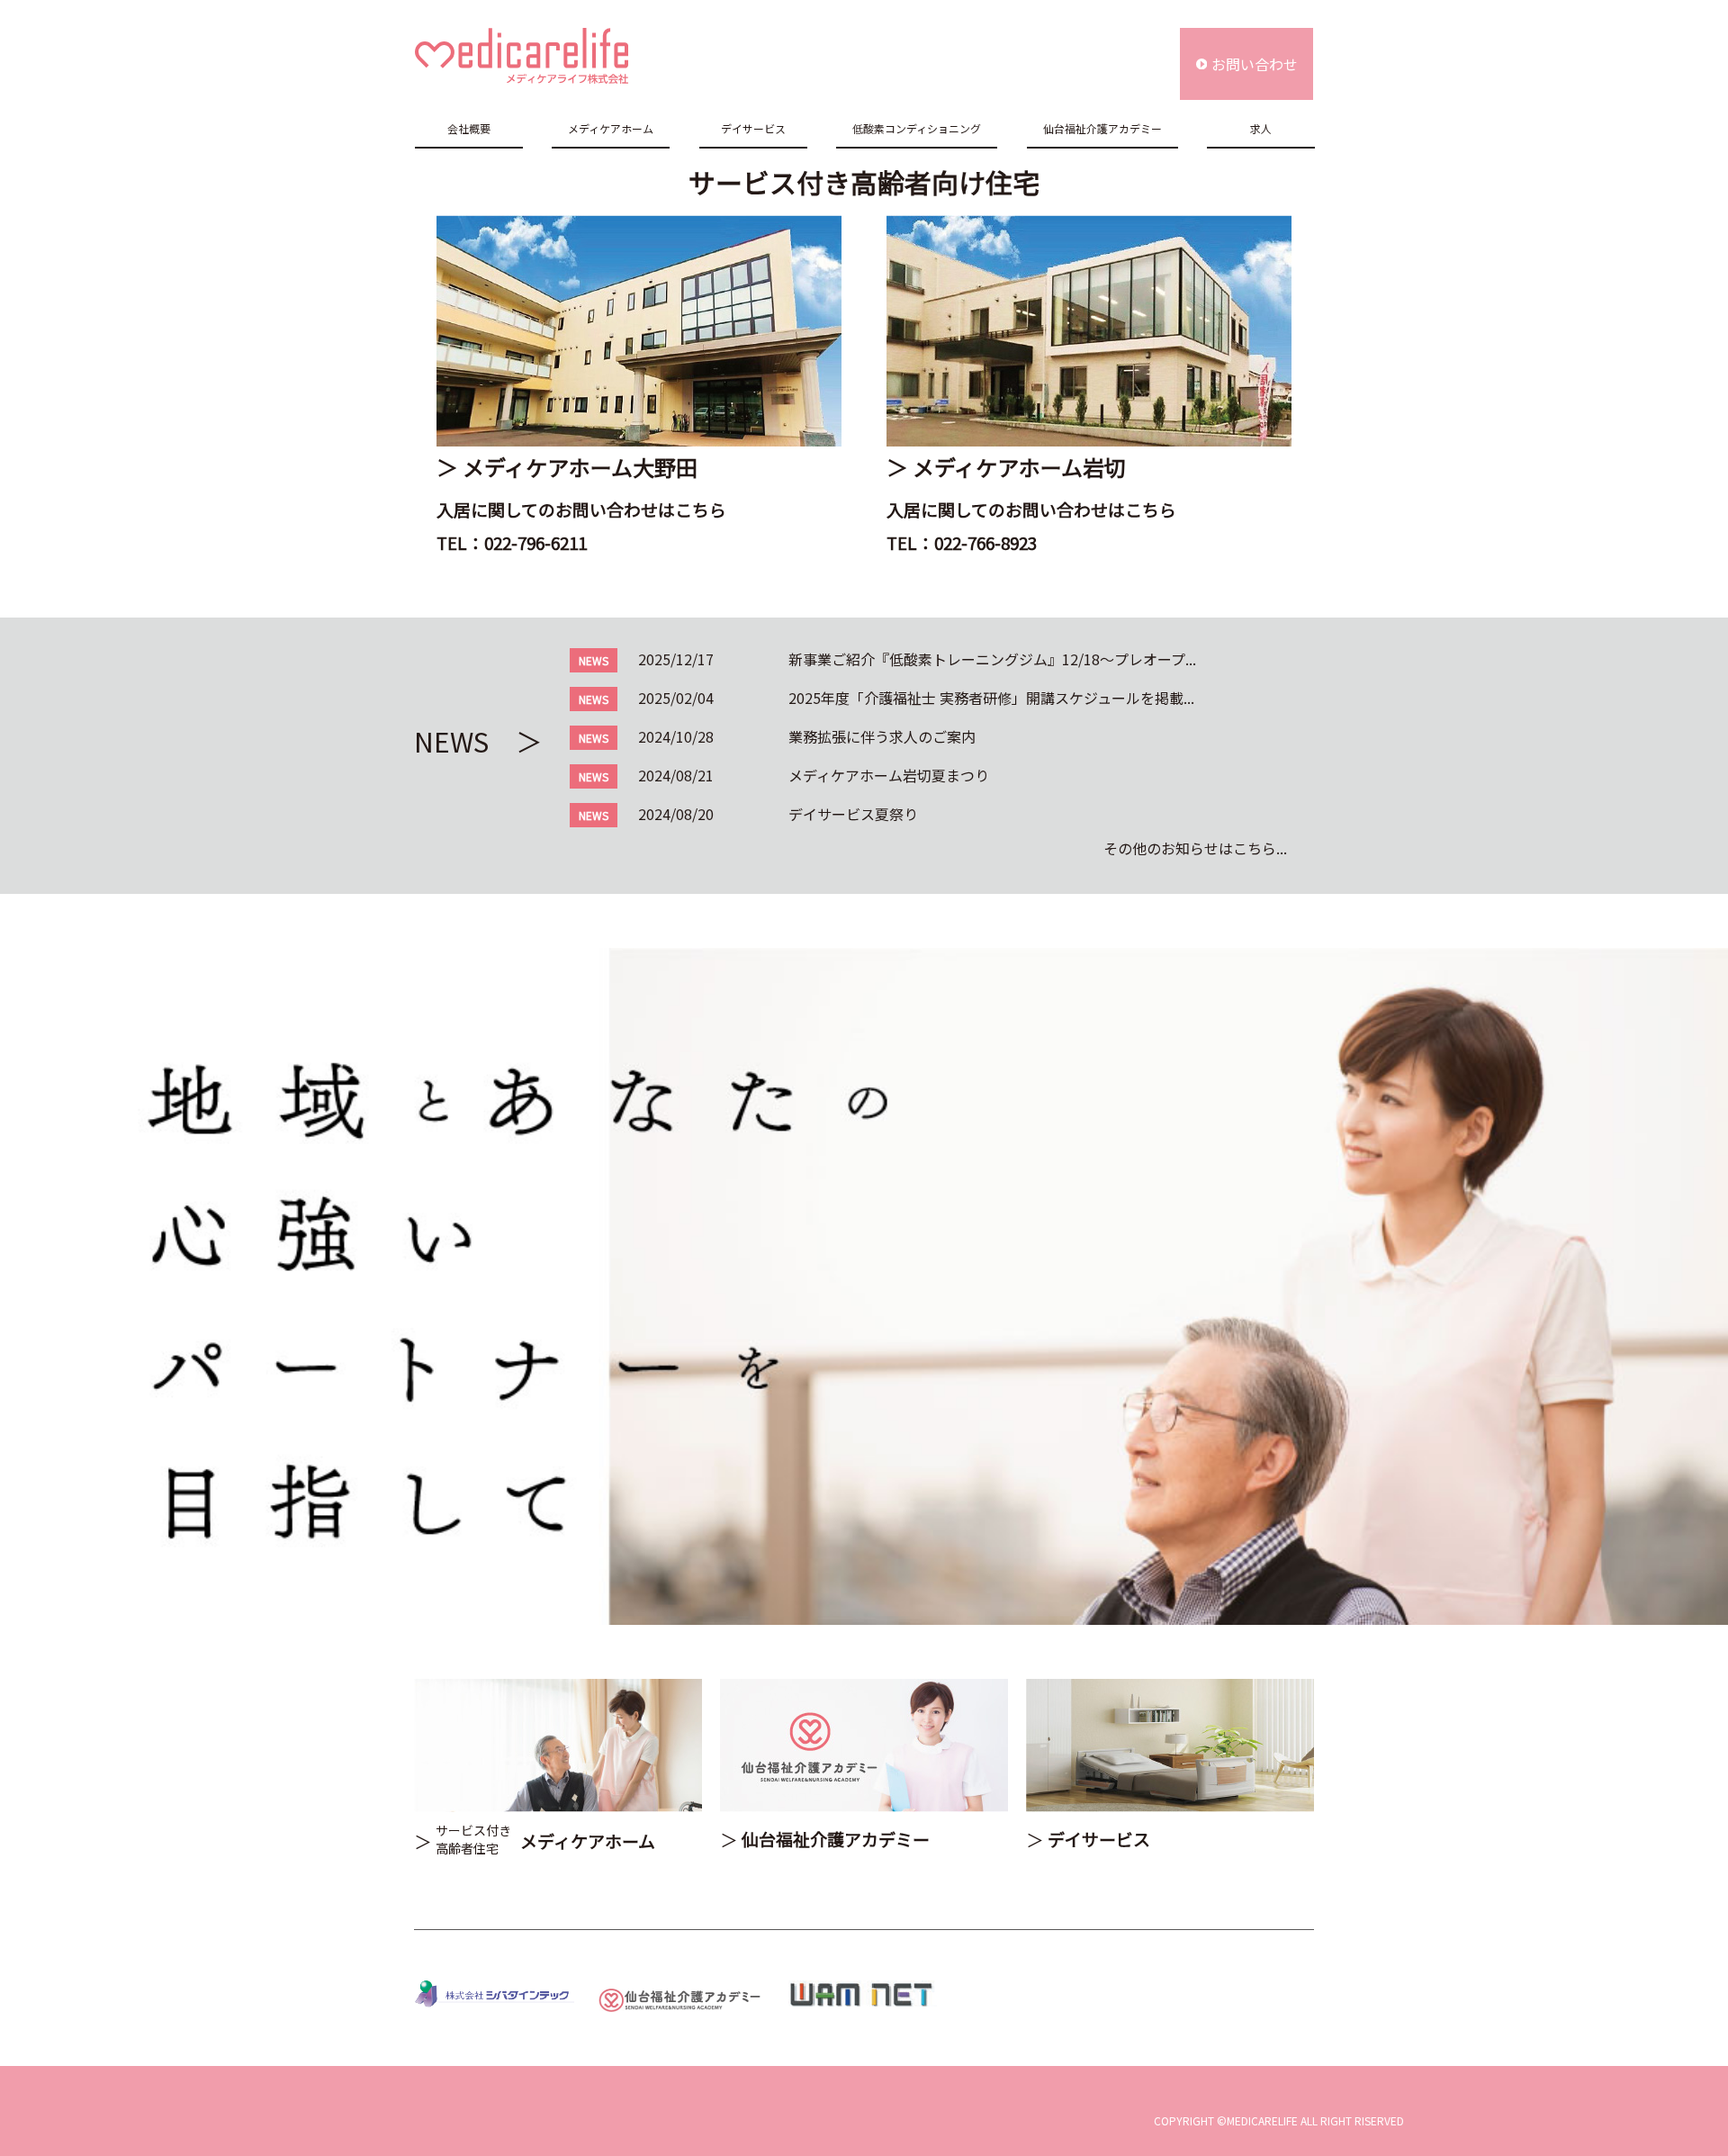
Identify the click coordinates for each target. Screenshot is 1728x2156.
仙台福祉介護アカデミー (1102, 128)
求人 (1261, 128)
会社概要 (469, 128)
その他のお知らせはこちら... (1195, 848)
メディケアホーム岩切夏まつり (889, 775)
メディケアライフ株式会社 (522, 56)
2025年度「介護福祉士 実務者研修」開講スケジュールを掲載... (991, 698)
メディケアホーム (611, 128)
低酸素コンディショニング (917, 128)
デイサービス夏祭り (853, 814)
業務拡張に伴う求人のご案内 (882, 736)
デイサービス (753, 128)
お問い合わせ (1255, 64)
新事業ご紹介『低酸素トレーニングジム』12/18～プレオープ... (992, 659)
